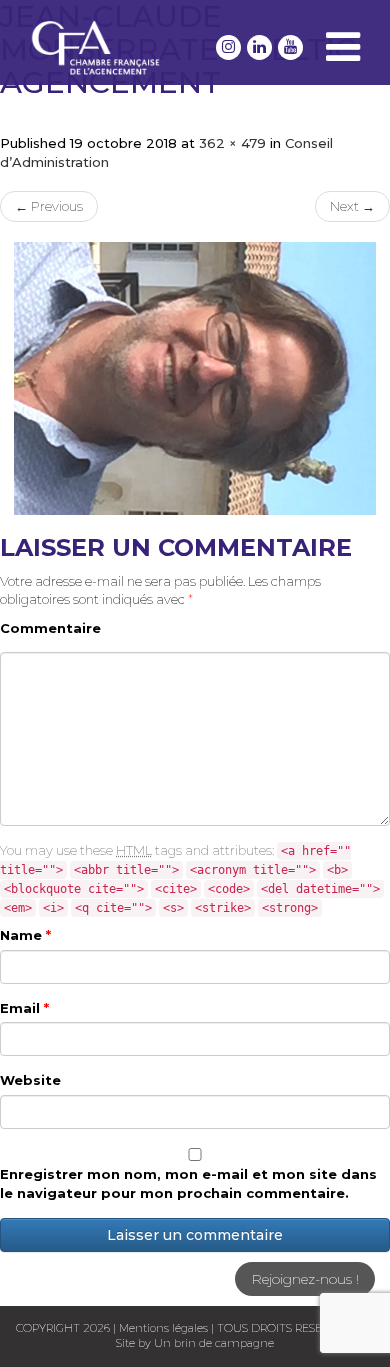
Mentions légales (163, 1328)
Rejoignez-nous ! (305, 1279)
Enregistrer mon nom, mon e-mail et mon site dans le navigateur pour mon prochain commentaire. (188, 1183)
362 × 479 (232, 143)
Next (352, 206)
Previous (49, 206)
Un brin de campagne (212, 1343)
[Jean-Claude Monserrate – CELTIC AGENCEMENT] (195, 379)
